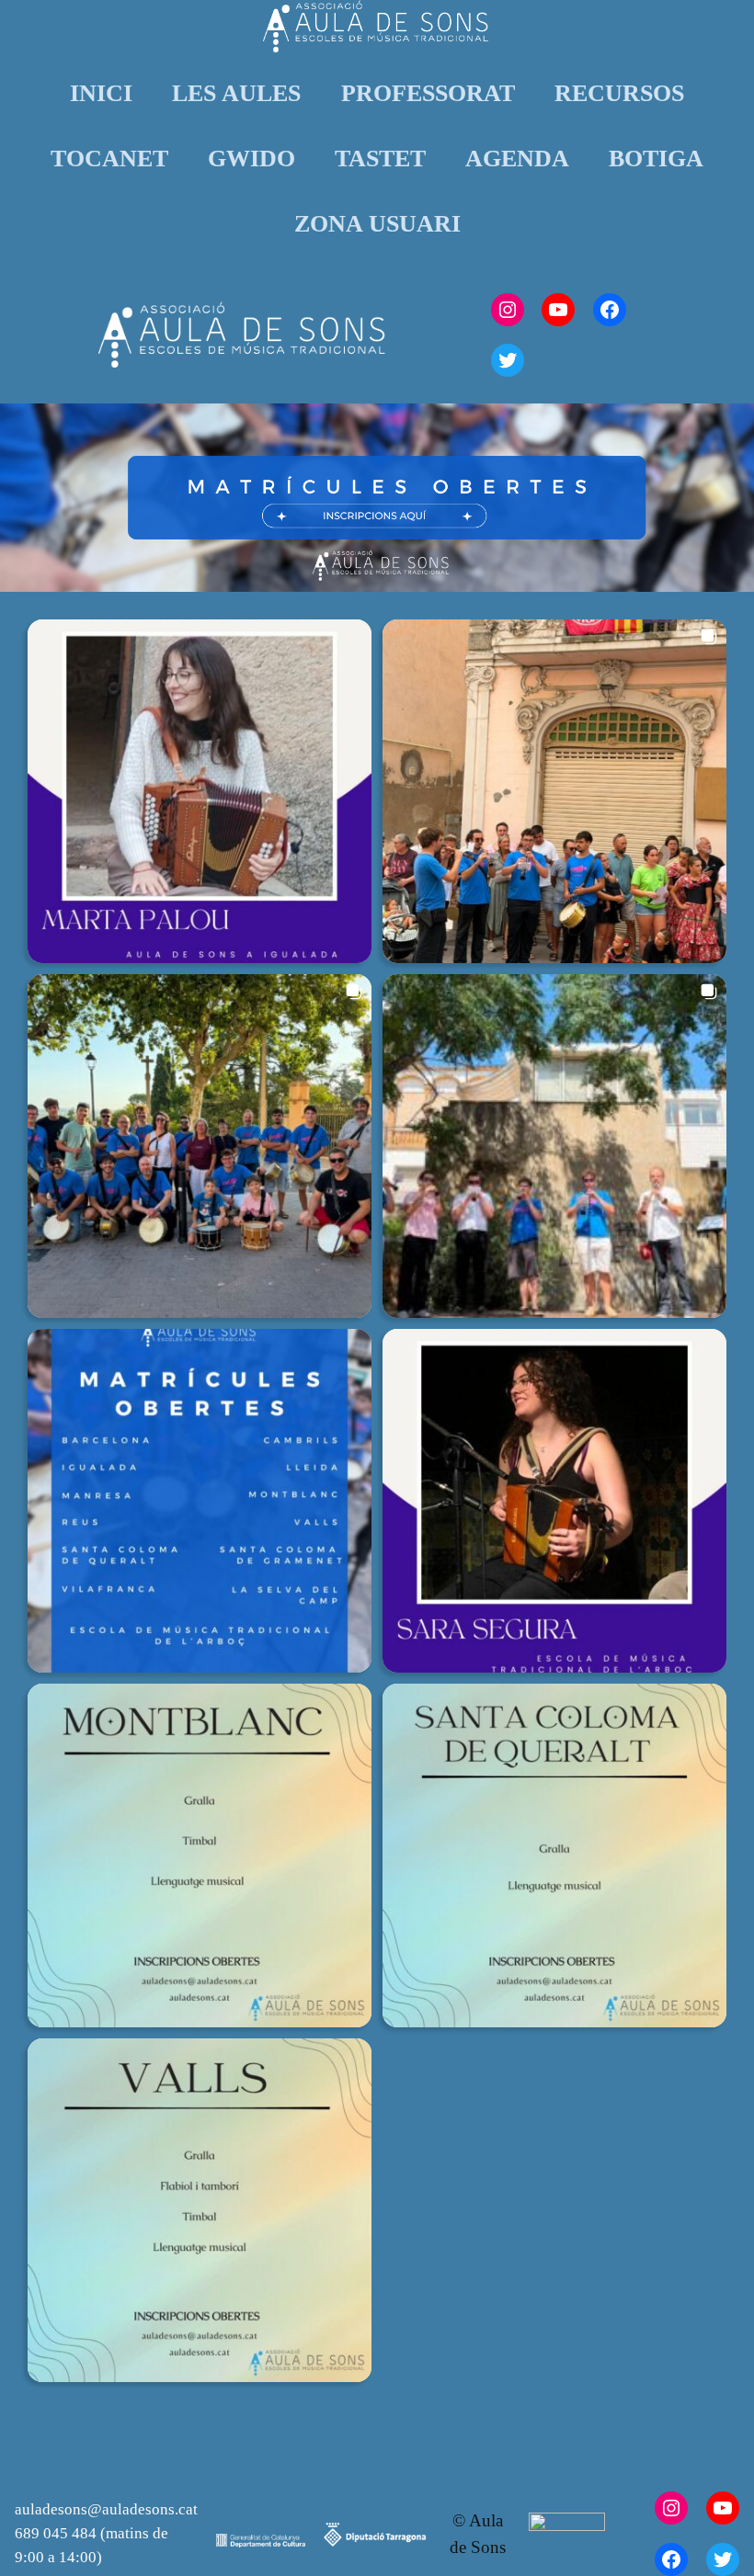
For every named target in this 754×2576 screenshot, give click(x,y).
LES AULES (236, 93)
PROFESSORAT (428, 93)
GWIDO (251, 159)
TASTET (380, 159)
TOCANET (109, 159)
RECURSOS (619, 93)
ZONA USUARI (377, 224)
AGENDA (517, 159)
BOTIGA (656, 159)
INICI (101, 93)
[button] (200, 791)
